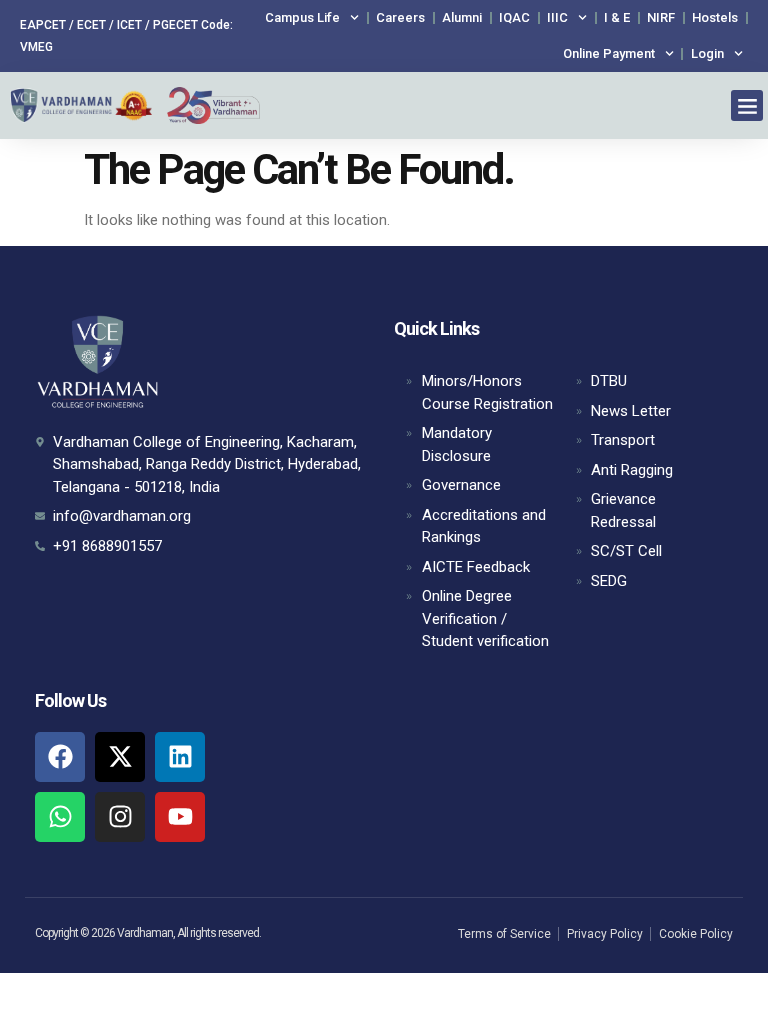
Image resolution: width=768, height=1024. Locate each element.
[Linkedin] (180, 757)
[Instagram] (120, 817)
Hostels (715, 17)
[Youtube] (180, 817)
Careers (400, 17)
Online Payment (609, 53)
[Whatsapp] (60, 817)
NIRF (661, 17)
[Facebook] (60, 757)
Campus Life (302, 17)
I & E (617, 17)
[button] (747, 106)
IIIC (557, 17)
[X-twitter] (120, 757)
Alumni (462, 17)
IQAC (514, 17)
